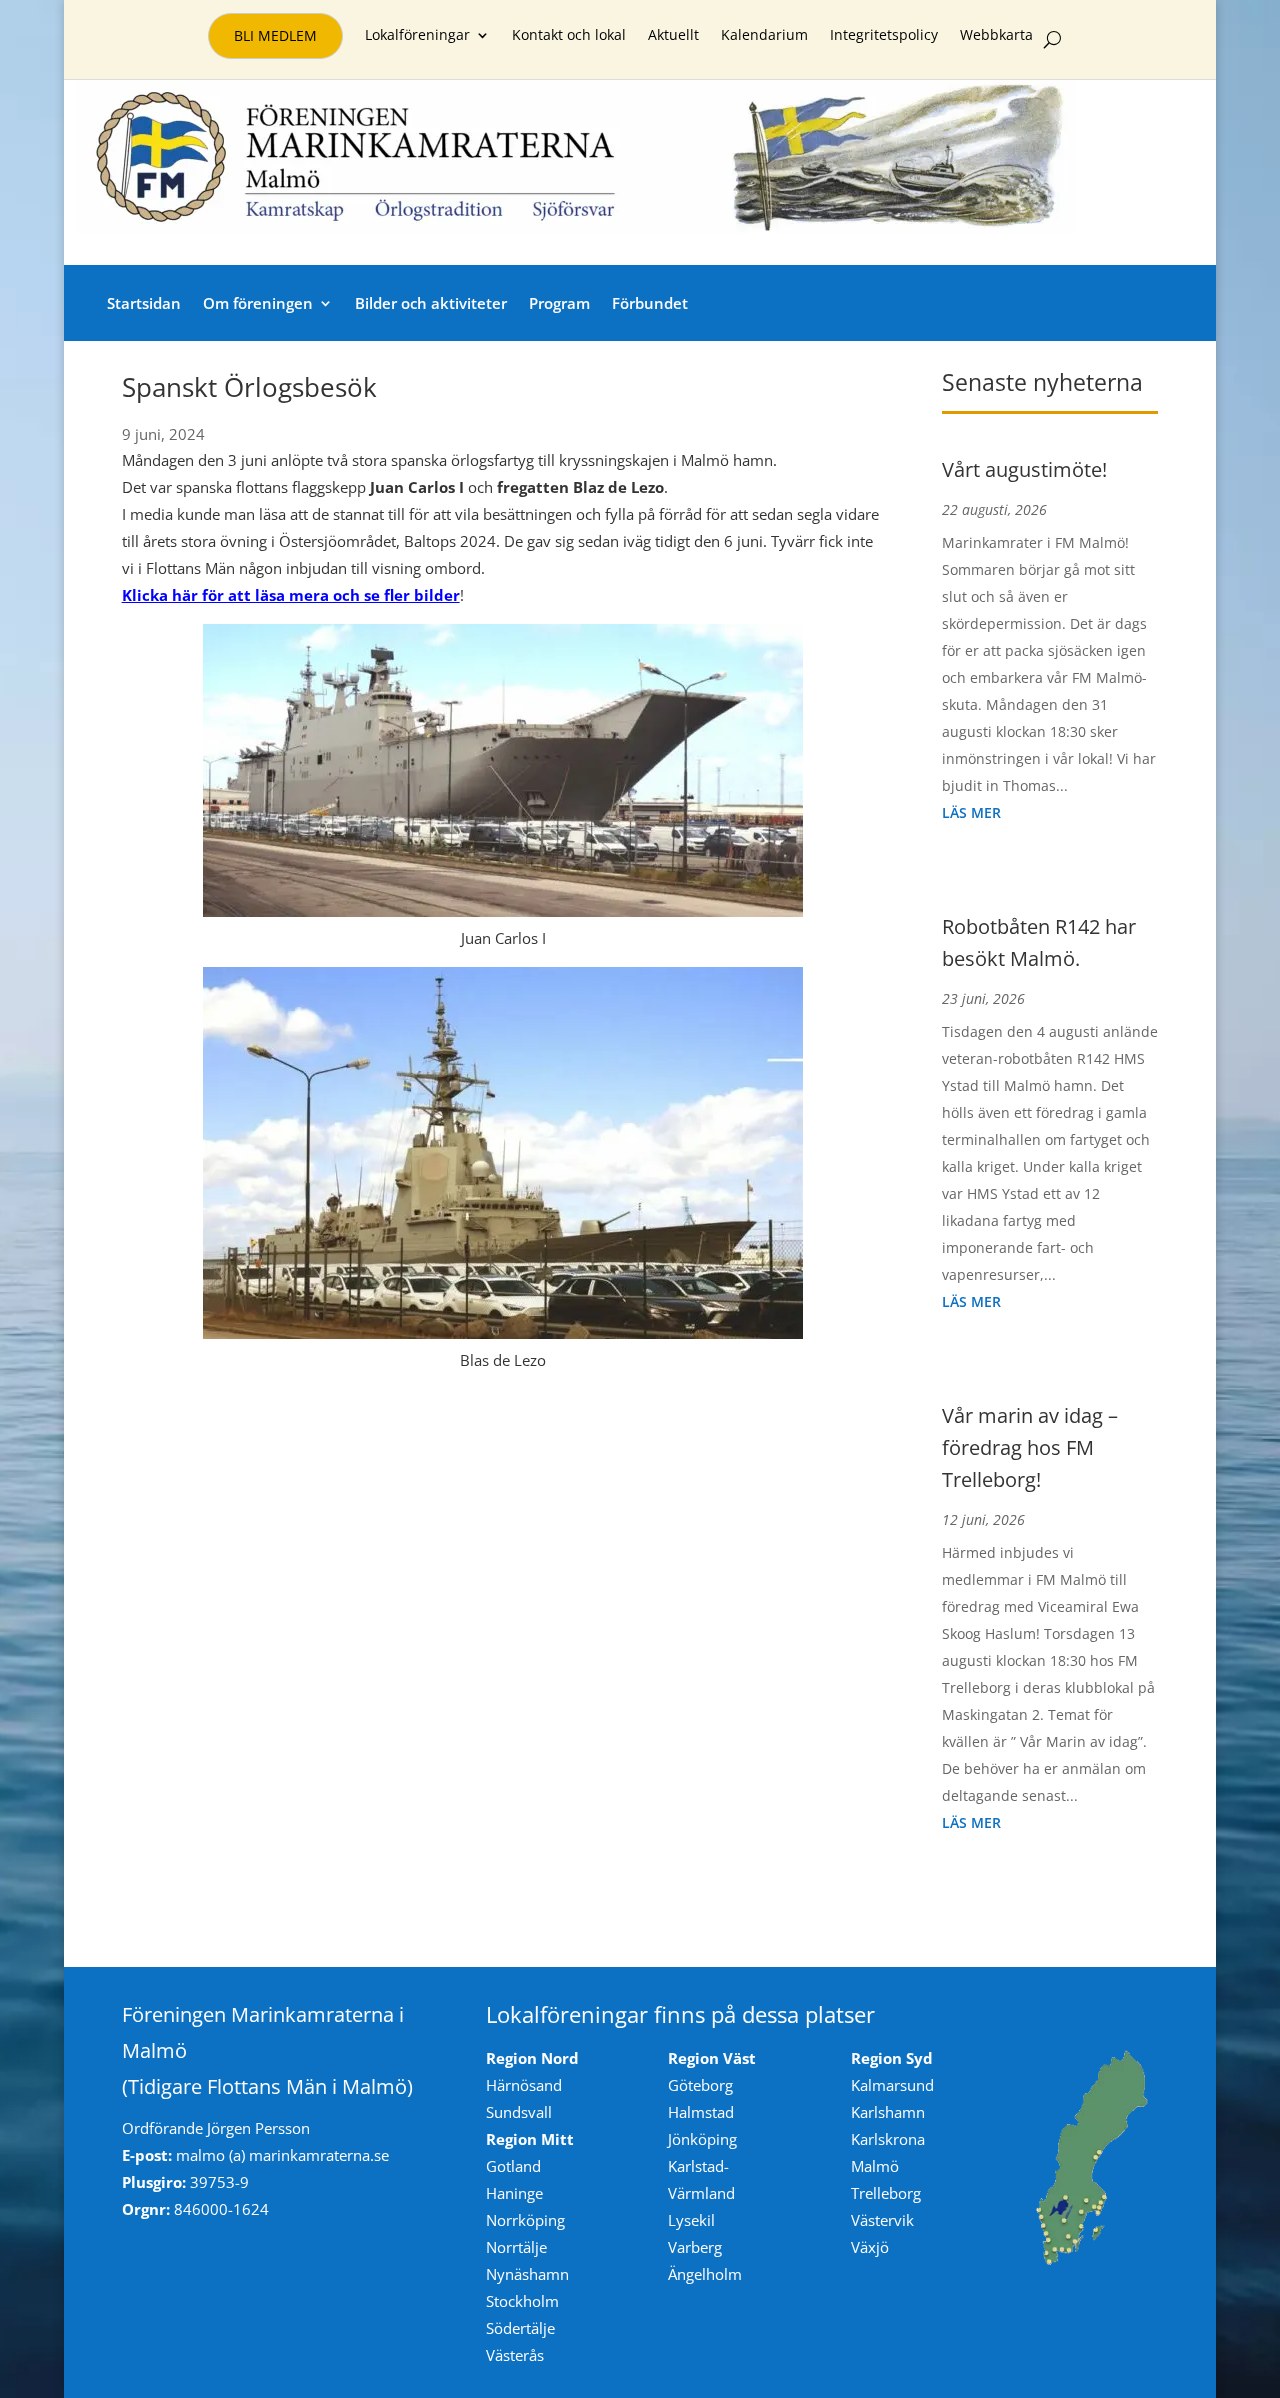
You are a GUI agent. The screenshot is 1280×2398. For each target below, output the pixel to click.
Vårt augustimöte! (1024, 469)
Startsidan (144, 303)
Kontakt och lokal (569, 36)
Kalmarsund (892, 2085)
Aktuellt (673, 36)
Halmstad (701, 2112)
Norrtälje (516, 2247)
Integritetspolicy (884, 36)
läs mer (971, 812)
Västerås (515, 2355)
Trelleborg (886, 2193)
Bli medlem (275, 35)
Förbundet (650, 303)
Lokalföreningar (417, 36)
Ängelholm (705, 2274)
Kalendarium (764, 36)
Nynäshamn (527, 2274)
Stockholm (522, 2301)
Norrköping (525, 2220)
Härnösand (524, 2085)
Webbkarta (996, 36)
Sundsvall (519, 2112)
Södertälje (520, 2328)
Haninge (514, 2193)
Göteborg (700, 2085)
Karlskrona (888, 2139)
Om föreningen (258, 303)
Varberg (695, 2247)
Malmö (875, 2166)
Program (559, 303)
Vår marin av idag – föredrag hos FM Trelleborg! (1030, 1447)
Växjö (870, 2247)
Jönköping (702, 2139)
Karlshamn (888, 2112)
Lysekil (691, 2220)
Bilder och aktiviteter (431, 303)
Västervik (882, 2220)
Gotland (513, 2166)
